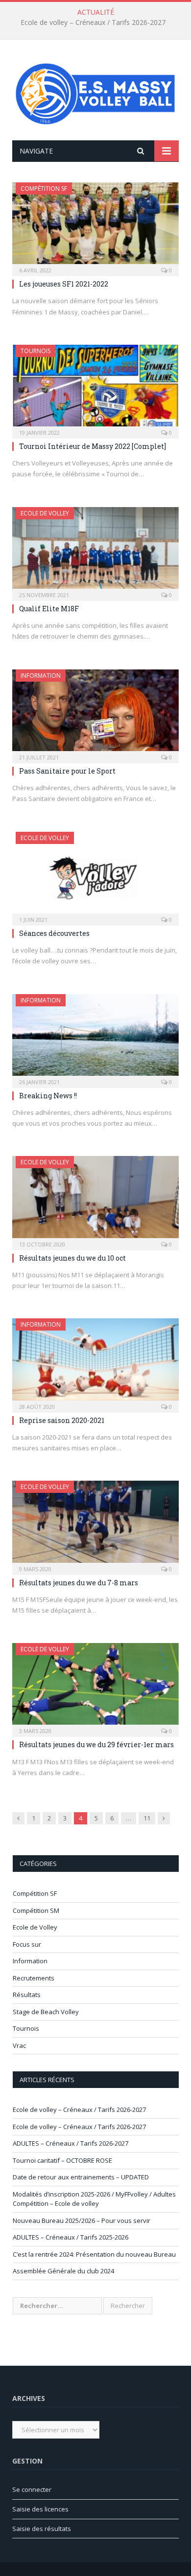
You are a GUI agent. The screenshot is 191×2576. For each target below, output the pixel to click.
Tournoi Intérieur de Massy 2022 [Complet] (93, 446)
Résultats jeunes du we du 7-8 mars (79, 1583)
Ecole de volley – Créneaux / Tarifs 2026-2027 (93, 22)
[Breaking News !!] (95, 1038)
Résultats (27, 1995)
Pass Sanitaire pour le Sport (67, 771)
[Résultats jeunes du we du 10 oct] (95, 1200)
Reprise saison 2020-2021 (62, 1420)
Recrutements (34, 1978)
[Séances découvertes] (95, 876)
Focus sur (27, 1944)
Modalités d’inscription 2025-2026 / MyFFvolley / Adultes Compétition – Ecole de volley (94, 2199)
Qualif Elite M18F (49, 609)
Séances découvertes (54, 933)
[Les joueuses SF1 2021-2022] (95, 226)
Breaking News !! (48, 1096)
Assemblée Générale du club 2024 (63, 2271)
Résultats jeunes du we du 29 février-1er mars (96, 1744)
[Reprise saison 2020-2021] (95, 1362)
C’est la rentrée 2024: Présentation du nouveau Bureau (94, 2254)
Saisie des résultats (42, 2529)
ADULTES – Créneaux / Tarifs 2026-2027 (71, 2143)
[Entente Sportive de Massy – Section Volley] (95, 91)
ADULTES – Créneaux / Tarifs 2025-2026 (71, 2237)
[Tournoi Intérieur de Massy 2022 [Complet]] (95, 389)
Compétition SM (36, 1910)
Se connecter (32, 2489)
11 (147, 1818)
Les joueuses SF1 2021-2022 (64, 284)
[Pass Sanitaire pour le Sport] (95, 713)
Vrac (19, 2045)
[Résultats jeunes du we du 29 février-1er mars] (95, 1687)
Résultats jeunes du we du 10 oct (72, 1258)
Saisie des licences (40, 2509)
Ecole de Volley (45, 513)
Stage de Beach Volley (46, 2012)
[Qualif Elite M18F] (95, 551)
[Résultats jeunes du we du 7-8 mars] (95, 1524)
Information (41, 676)
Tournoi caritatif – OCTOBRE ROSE (62, 2160)
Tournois (36, 351)
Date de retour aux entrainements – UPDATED (81, 2177)
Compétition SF (44, 189)
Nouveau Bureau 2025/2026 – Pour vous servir (82, 2221)
